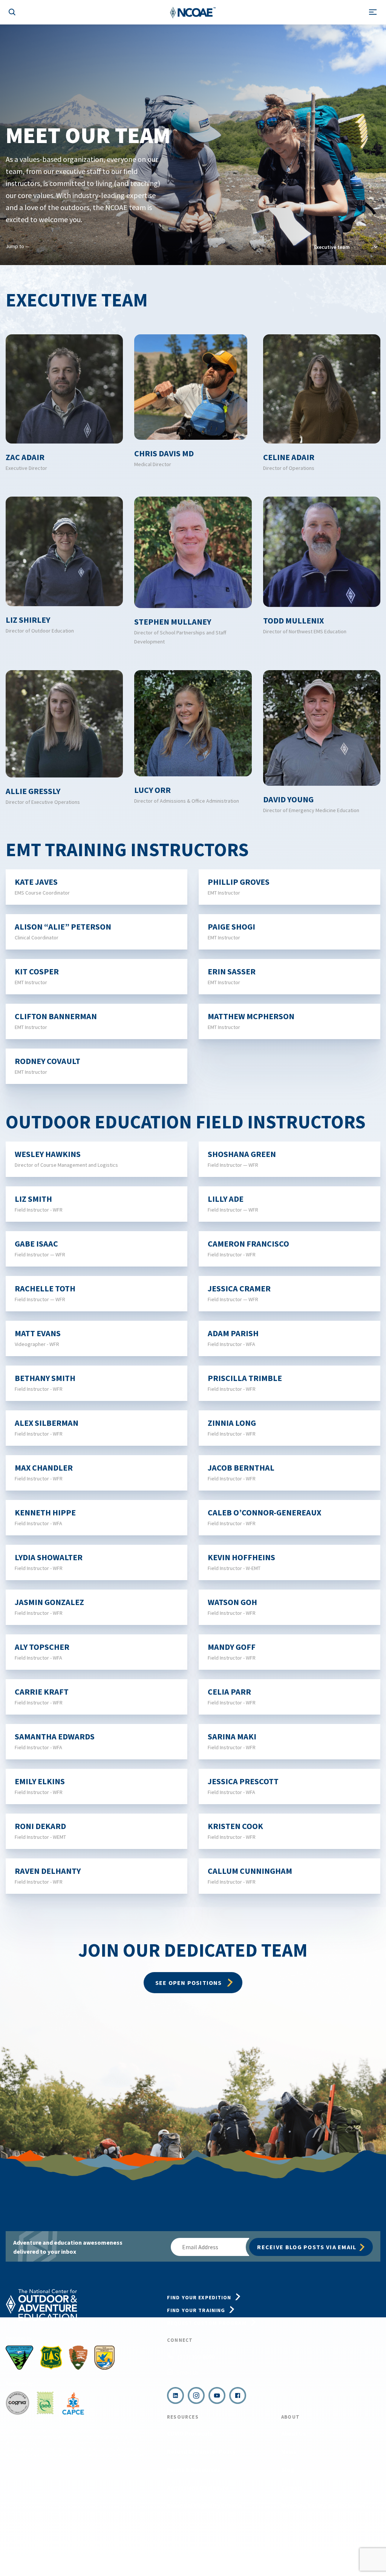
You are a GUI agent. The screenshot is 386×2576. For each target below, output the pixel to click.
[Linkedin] (175, 2395)
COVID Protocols (190, 2433)
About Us (294, 2433)
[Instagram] (196, 2395)
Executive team (332, 247)
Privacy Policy (68, 2556)
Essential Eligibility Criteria (204, 2506)
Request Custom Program (207, 2323)
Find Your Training (196, 2310)
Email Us (187, 2372)
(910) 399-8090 (196, 2357)
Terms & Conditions (24, 2556)
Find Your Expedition (199, 2297)
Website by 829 (174, 2556)
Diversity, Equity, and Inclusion (323, 2506)
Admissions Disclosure (198, 2488)
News (289, 2451)
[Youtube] (217, 2395)
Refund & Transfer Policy (201, 2451)
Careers (292, 2488)
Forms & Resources (194, 2469)
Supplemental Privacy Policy (121, 2556)
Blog (288, 2469)
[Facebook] (238, 2395)
